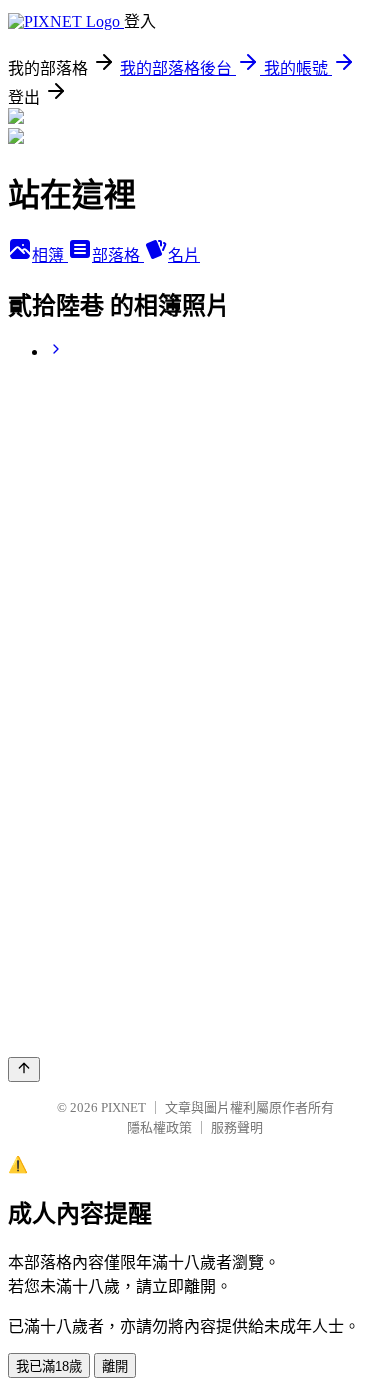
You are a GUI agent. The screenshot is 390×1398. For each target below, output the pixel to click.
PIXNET (123, 1107)
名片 (184, 255)
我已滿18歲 (49, 1366)
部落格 (118, 255)
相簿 (50, 255)
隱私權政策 (159, 1127)
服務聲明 (237, 1127)
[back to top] (24, 1069)
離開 (115, 1366)
